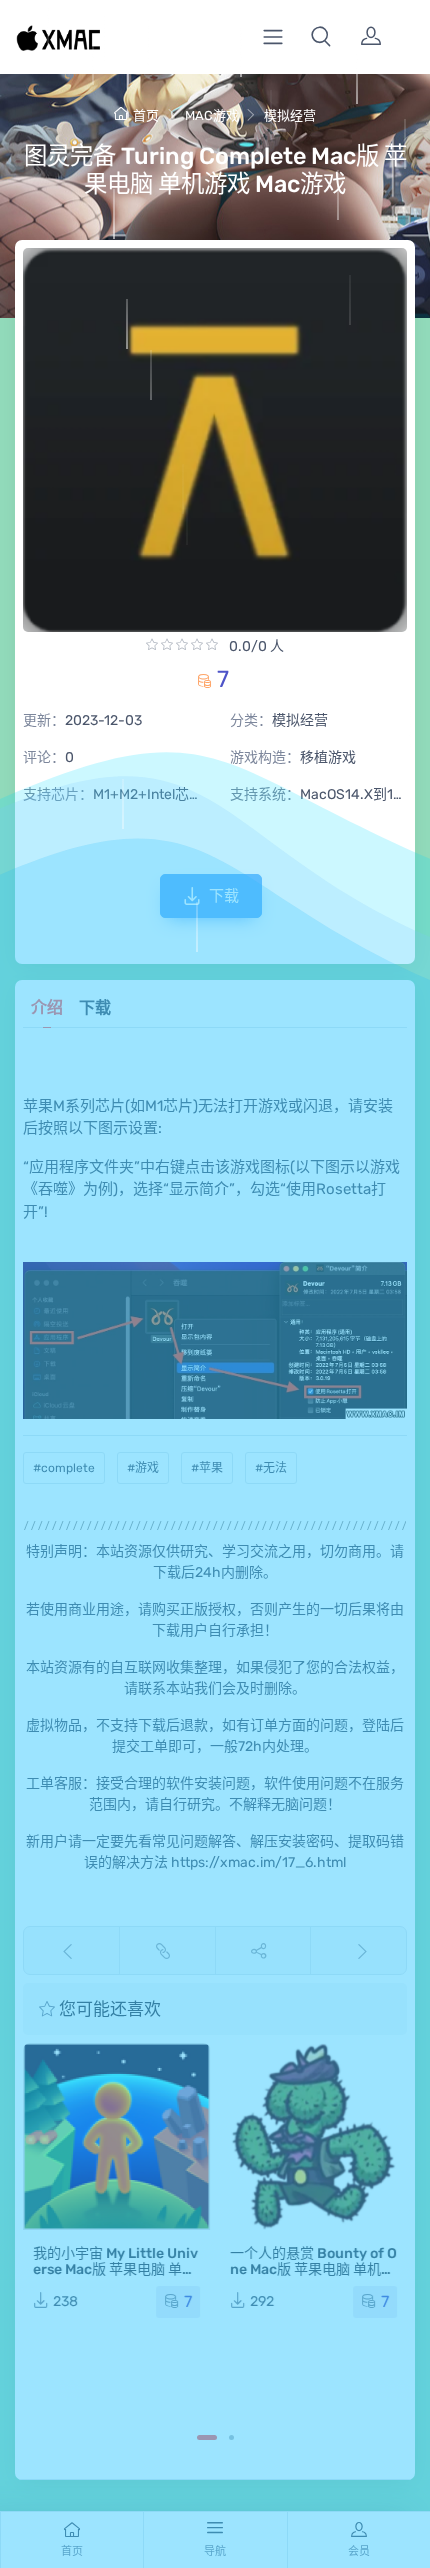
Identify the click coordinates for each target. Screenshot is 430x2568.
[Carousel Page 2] (231, 2437)
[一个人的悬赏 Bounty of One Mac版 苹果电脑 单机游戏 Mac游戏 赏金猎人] (313, 2136)
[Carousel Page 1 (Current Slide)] (207, 2437)
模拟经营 (290, 115)
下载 (224, 896)
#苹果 (207, 1468)
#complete (64, 1468)
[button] (321, 37)
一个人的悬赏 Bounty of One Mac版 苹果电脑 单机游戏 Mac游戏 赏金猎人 (313, 2269)
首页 (146, 115)
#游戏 (143, 1468)
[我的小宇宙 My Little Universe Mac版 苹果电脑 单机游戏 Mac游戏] (116, 2136)
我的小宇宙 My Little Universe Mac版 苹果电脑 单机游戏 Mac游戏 (115, 2269)
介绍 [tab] (47, 1007)
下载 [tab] (95, 1007)
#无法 (271, 1468)
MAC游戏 (212, 115)
